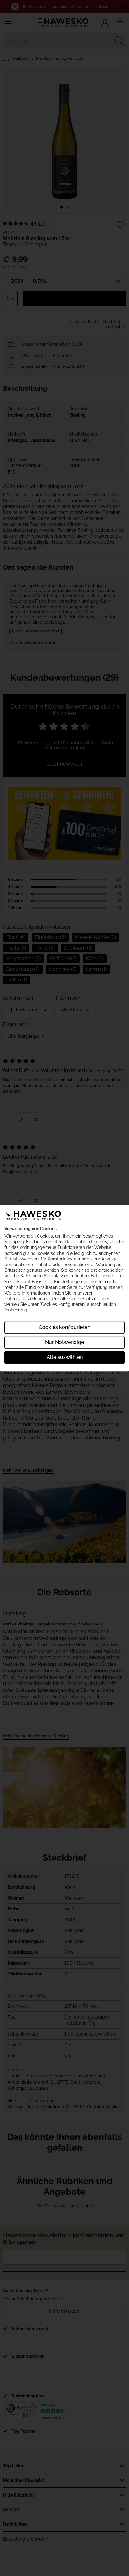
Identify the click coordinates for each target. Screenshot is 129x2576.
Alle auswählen (65, 1357)
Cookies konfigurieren (64, 1327)
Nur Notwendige (64, 1342)
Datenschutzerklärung (27, 1299)
